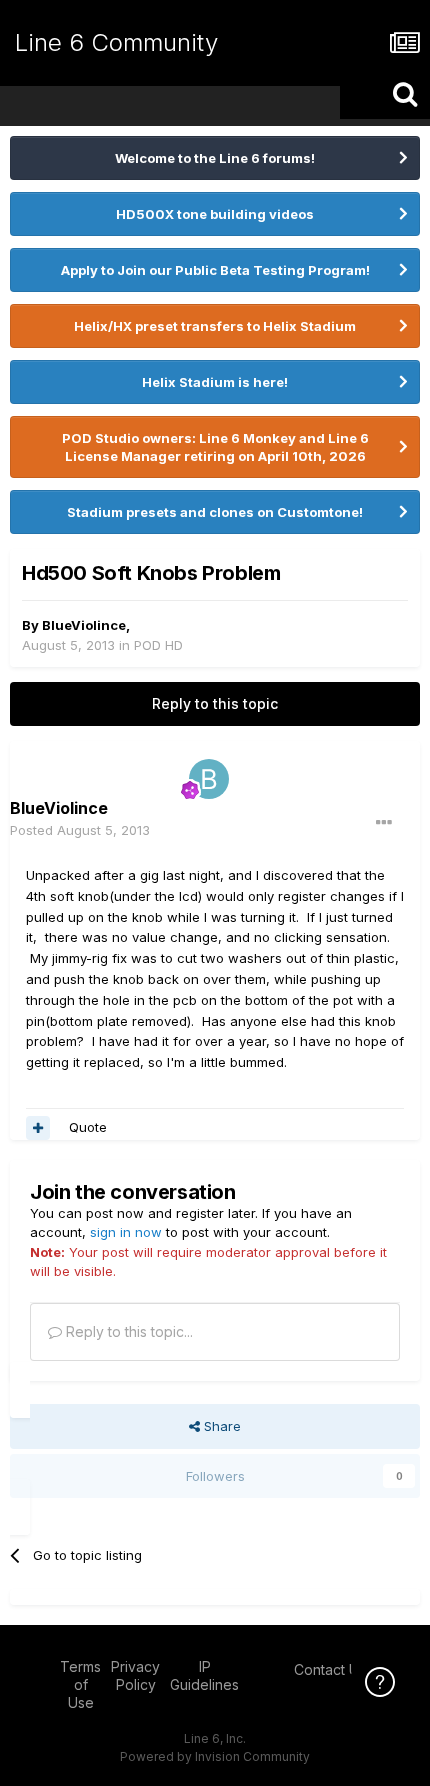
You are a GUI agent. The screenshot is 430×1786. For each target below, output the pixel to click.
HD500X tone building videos (215, 214)
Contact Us (330, 1669)
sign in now (126, 1232)
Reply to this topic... (127, 1331)
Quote (88, 1127)
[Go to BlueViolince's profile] (209, 779)
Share (220, 1426)
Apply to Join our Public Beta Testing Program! (215, 270)
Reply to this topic (215, 703)
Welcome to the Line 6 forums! (215, 158)
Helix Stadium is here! (215, 382)
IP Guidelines (204, 1675)
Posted (80, 830)
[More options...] (384, 823)
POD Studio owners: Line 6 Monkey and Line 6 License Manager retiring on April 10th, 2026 (215, 447)
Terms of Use (80, 1684)
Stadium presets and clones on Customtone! (215, 512)
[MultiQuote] (38, 1128)
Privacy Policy (135, 1675)
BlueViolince (84, 625)
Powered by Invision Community (215, 1756)
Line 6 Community (116, 42)
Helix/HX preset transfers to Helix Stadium (215, 326)
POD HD (158, 645)
